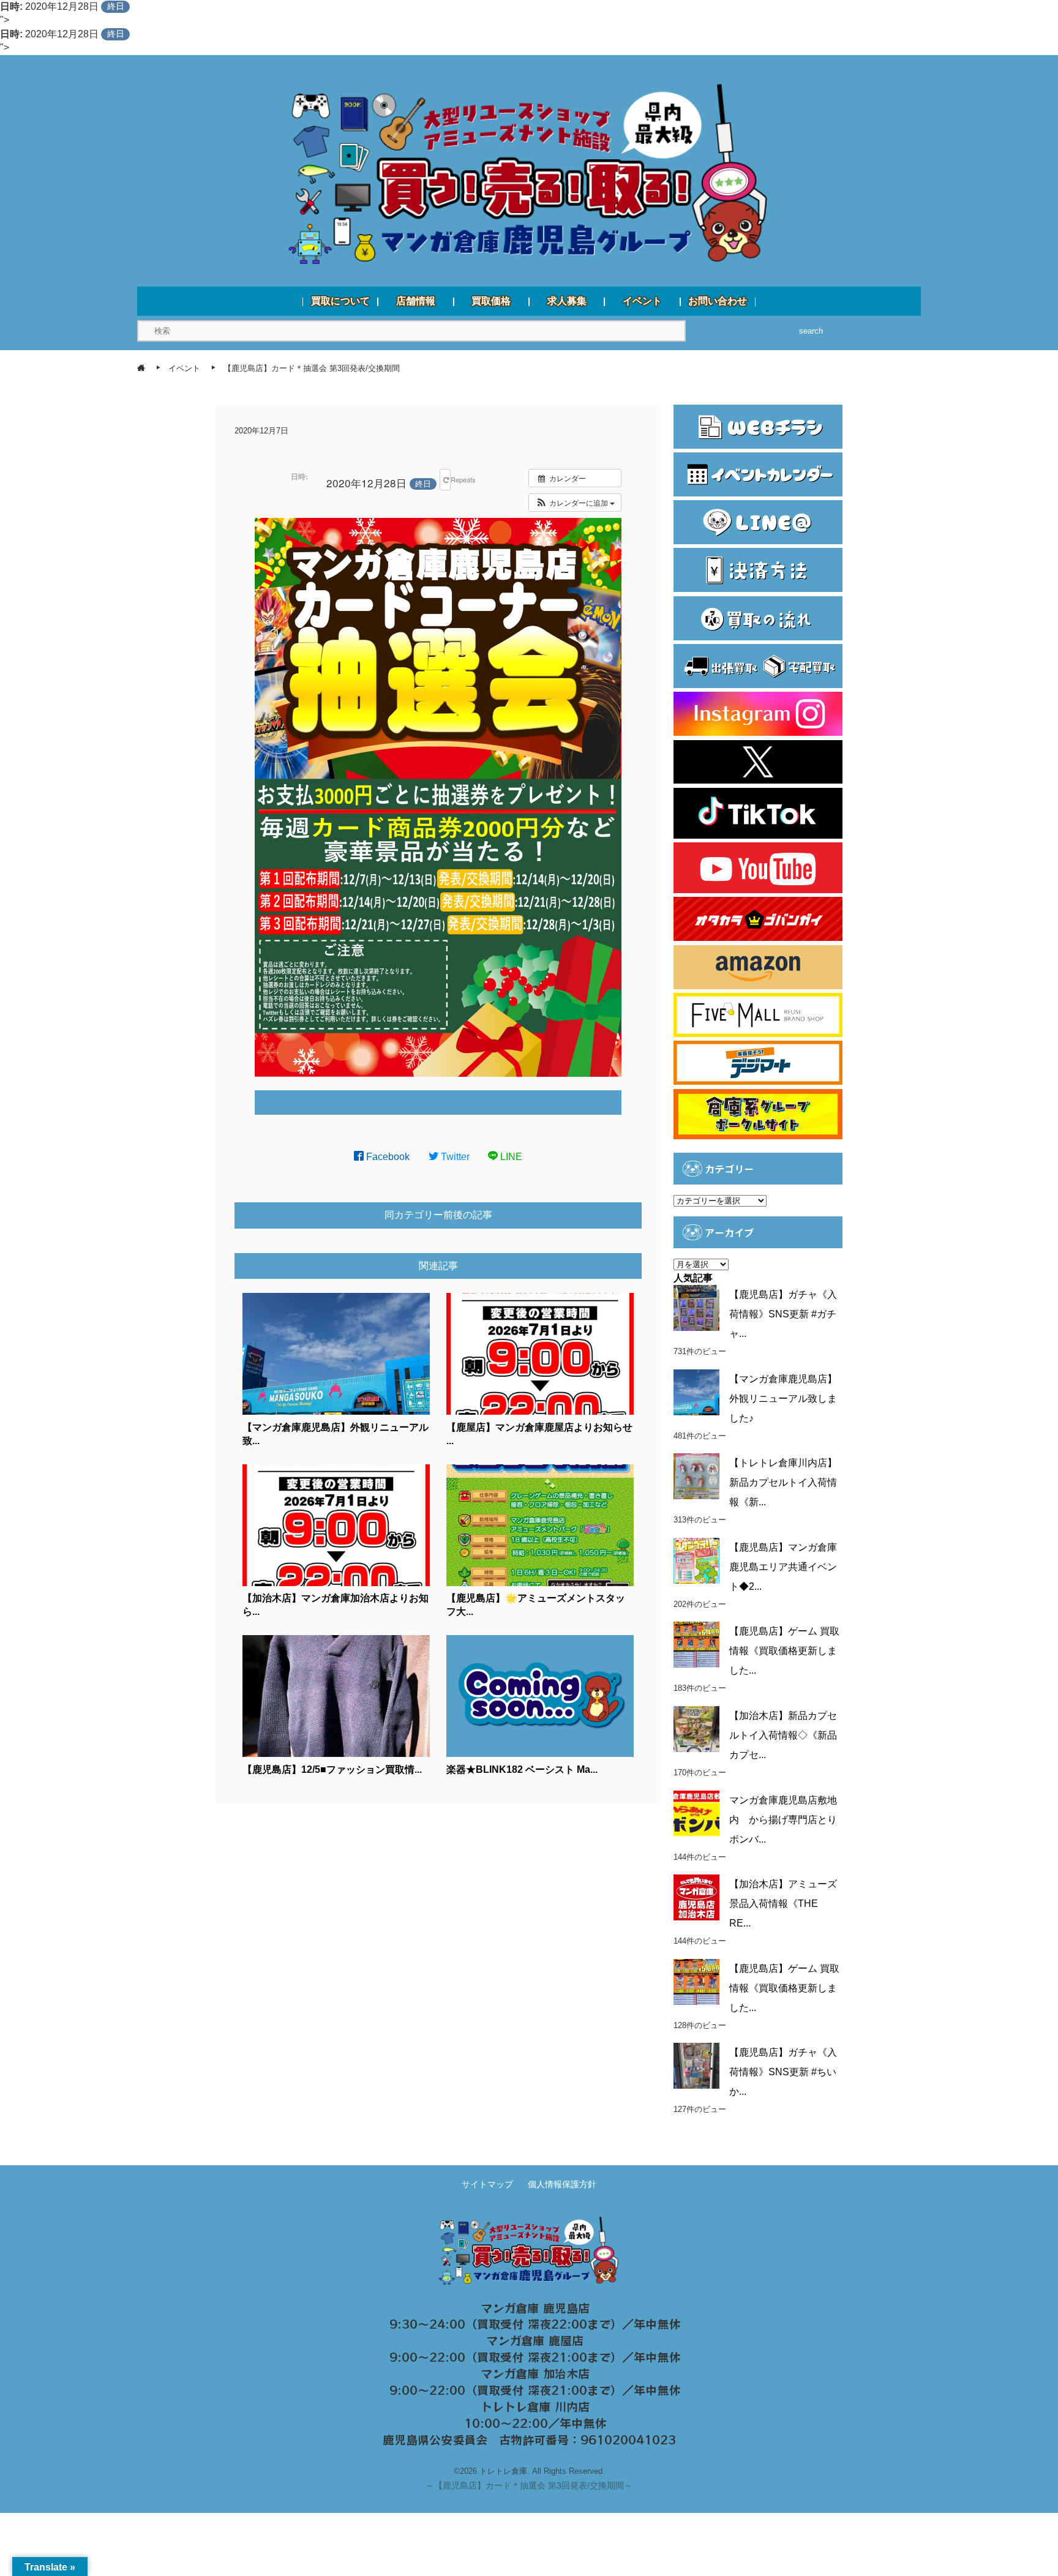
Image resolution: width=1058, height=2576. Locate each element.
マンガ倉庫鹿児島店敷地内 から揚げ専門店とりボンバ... (783, 1820)
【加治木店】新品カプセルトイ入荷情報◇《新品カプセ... (783, 1735)
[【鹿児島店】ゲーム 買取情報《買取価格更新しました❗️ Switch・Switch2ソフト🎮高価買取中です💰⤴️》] (696, 1645)
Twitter (454, 1157)
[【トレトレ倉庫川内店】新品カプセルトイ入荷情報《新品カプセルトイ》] (696, 1476)
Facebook (387, 1157)
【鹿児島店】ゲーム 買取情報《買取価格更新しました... (784, 1651)
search (811, 331)
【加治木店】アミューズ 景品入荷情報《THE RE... (783, 1904)
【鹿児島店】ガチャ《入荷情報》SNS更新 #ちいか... (783, 2072)
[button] (575, 503)
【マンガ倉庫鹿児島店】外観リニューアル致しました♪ (783, 1398)
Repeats (450, 479)
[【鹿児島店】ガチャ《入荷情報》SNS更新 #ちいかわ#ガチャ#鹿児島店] (696, 2066)
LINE (510, 1157)
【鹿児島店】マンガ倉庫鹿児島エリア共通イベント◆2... (783, 1567)
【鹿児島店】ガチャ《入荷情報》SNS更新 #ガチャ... (783, 1314)
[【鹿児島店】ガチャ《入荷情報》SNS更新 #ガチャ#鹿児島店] (696, 1308)
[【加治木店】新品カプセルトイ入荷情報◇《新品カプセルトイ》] (696, 1729)
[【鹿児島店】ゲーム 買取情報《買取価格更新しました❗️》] (696, 1982)
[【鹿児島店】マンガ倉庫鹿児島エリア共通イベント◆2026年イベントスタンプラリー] (696, 1561)
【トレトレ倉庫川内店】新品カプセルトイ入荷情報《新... (783, 1482)
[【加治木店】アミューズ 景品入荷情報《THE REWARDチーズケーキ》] (696, 1897)
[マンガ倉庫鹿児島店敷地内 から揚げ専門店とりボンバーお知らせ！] (696, 1814)
